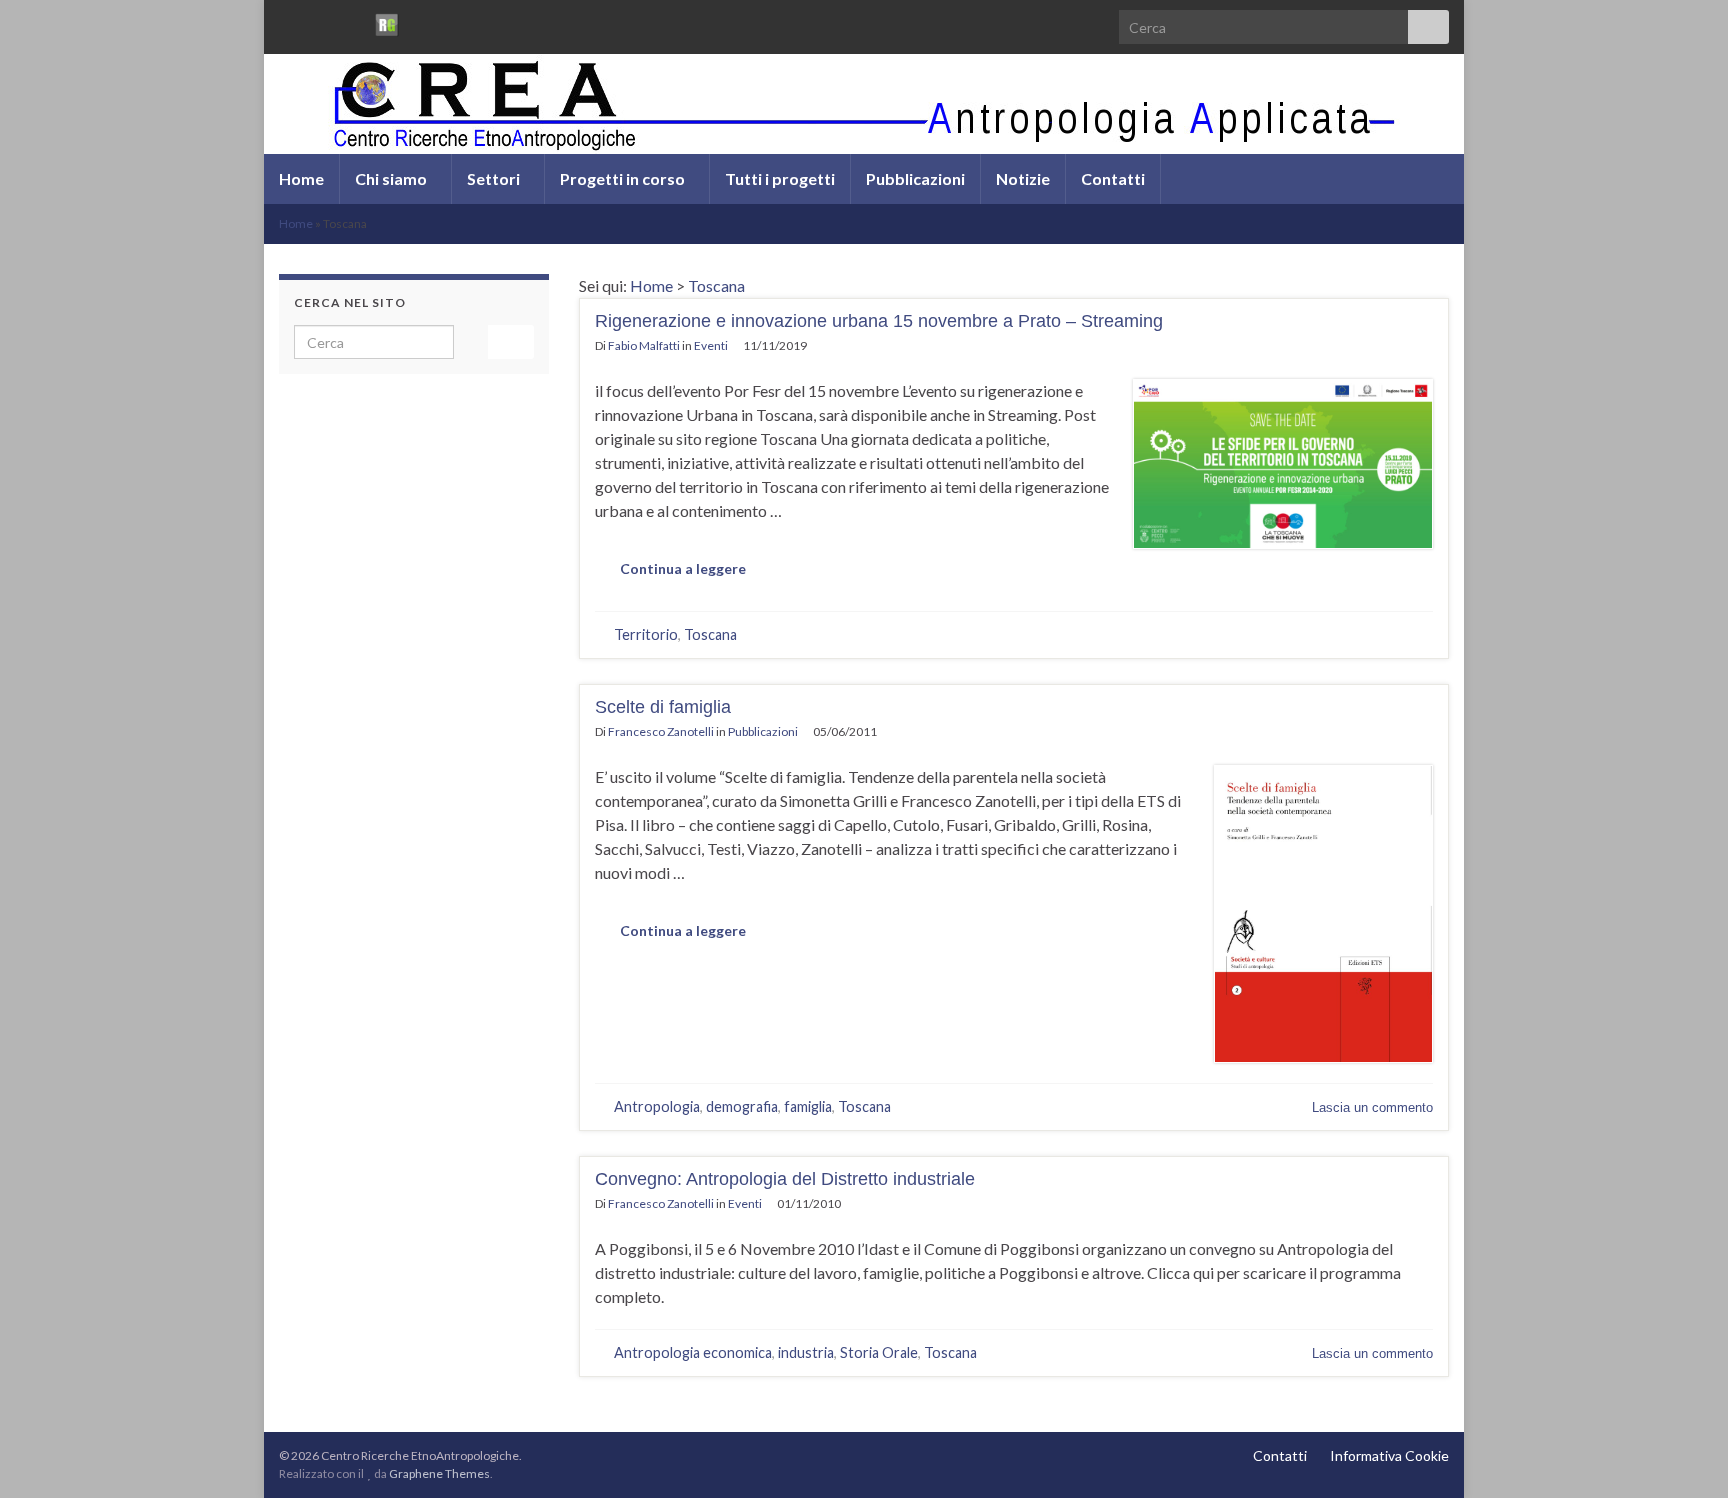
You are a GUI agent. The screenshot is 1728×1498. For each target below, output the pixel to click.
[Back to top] (1683, 1453)
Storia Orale (879, 1352)
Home (301, 178)
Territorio (646, 634)
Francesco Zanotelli (661, 731)
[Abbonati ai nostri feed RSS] (288, 21)
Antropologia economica (693, 1352)
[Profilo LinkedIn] (352, 21)
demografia (742, 1106)
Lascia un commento (1372, 1107)
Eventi (711, 345)
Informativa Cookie (1389, 1455)
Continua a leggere (683, 568)
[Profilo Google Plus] (421, 21)
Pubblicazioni (915, 178)
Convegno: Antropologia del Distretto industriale (785, 1179)
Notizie (1023, 178)
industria (806, 1352)
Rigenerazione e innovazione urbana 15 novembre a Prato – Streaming (879, 321)
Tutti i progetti (780, 178)
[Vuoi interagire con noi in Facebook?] (320, 21)
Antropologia (657, 1106)
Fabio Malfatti (644, 345)
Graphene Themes (439, 1473)
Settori (495, 178)
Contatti (1113, 178)
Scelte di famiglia (663, 707)
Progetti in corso (624, 178)
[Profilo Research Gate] (387, 21)
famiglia (808, 1106)
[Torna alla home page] (864, 104)
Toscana (716, 285)
